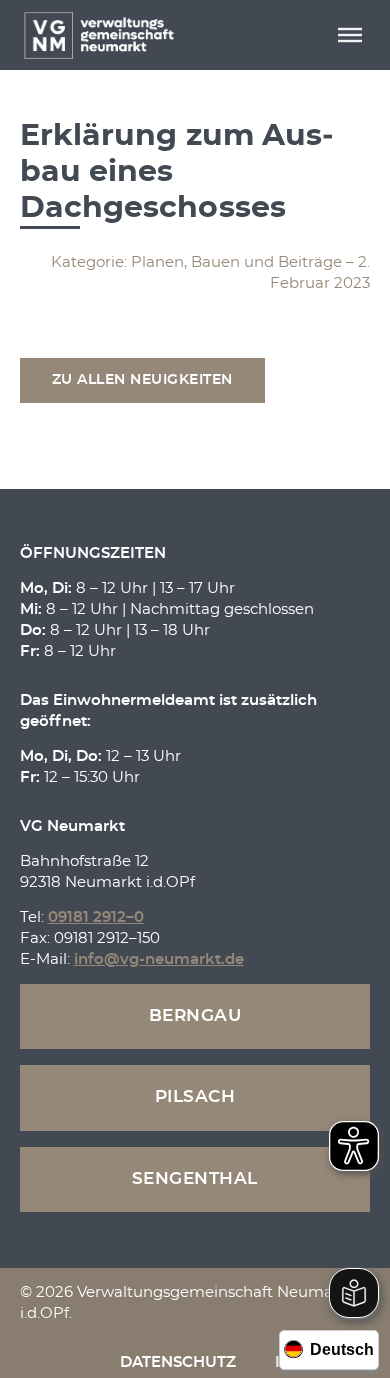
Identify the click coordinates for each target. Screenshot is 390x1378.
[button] (350, 35)
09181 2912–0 (96, 917)
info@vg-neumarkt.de (159, 959)
